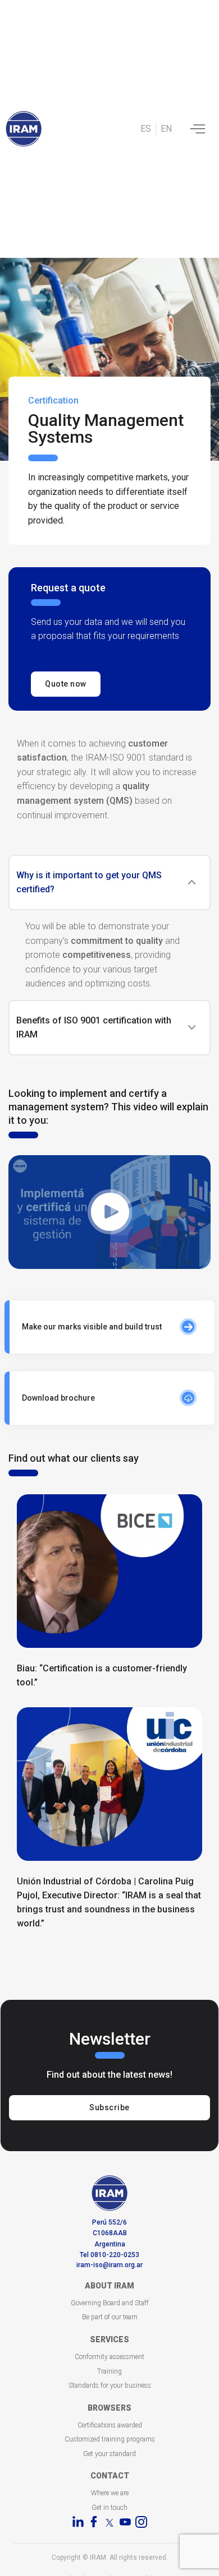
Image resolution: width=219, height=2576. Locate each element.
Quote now (66, 684)
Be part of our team (110, 2317)
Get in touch (109, 2508)
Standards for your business (110, 2385)
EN (166, 129)
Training (109, 2371)
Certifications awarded (110, 2425)
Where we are (110, 2493)
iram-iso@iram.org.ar (109, 2265)
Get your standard (109, 2454)
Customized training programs (110, 2439)
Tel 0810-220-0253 (109, 2255)
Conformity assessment (109, 2357)
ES (146, 129)
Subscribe (109, 2107)
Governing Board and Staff (110, 2303)
